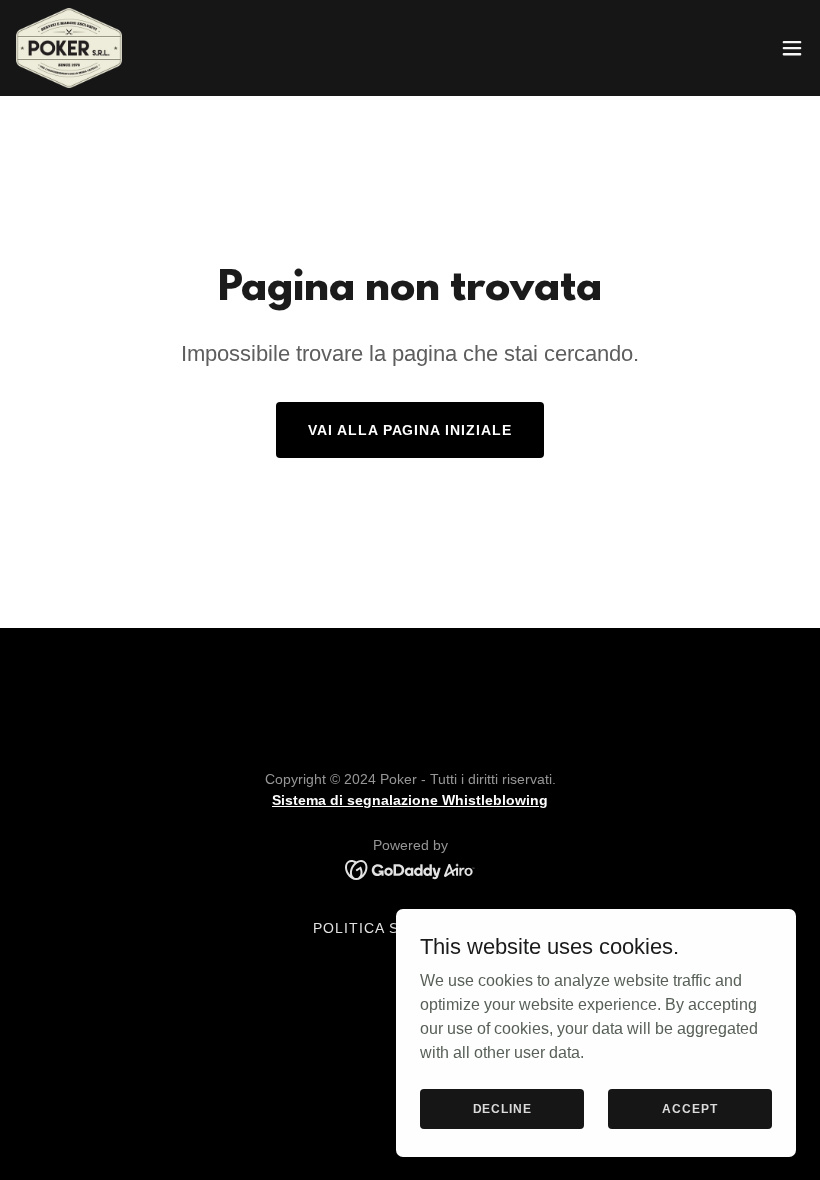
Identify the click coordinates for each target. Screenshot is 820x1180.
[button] (792, 48)
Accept (689, 1108)
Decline (502, 1108)
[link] (69, 48)
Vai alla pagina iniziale (410, 430)
